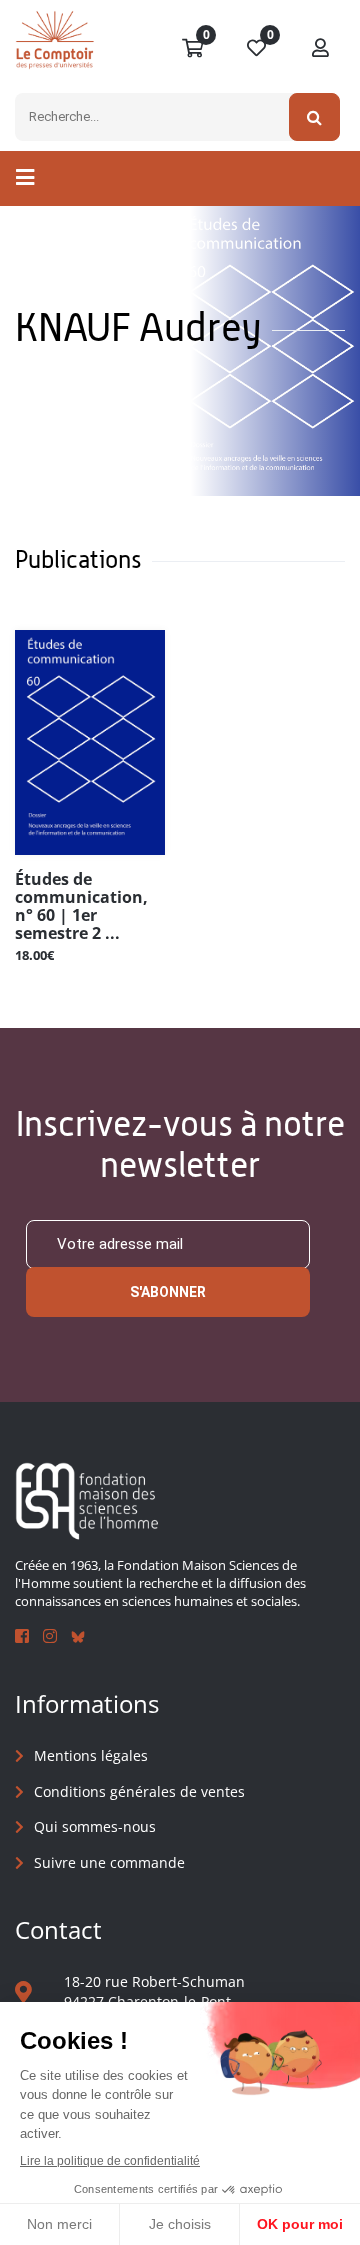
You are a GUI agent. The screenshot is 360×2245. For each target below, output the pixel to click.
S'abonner (168, 1292)
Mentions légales (91, 1755)
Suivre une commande (109, 1862)
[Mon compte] (321, 49)
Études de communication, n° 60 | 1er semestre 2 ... (81, 906)
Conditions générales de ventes (139, 1791)
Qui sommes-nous (95, 1826)
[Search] (314, 117)
